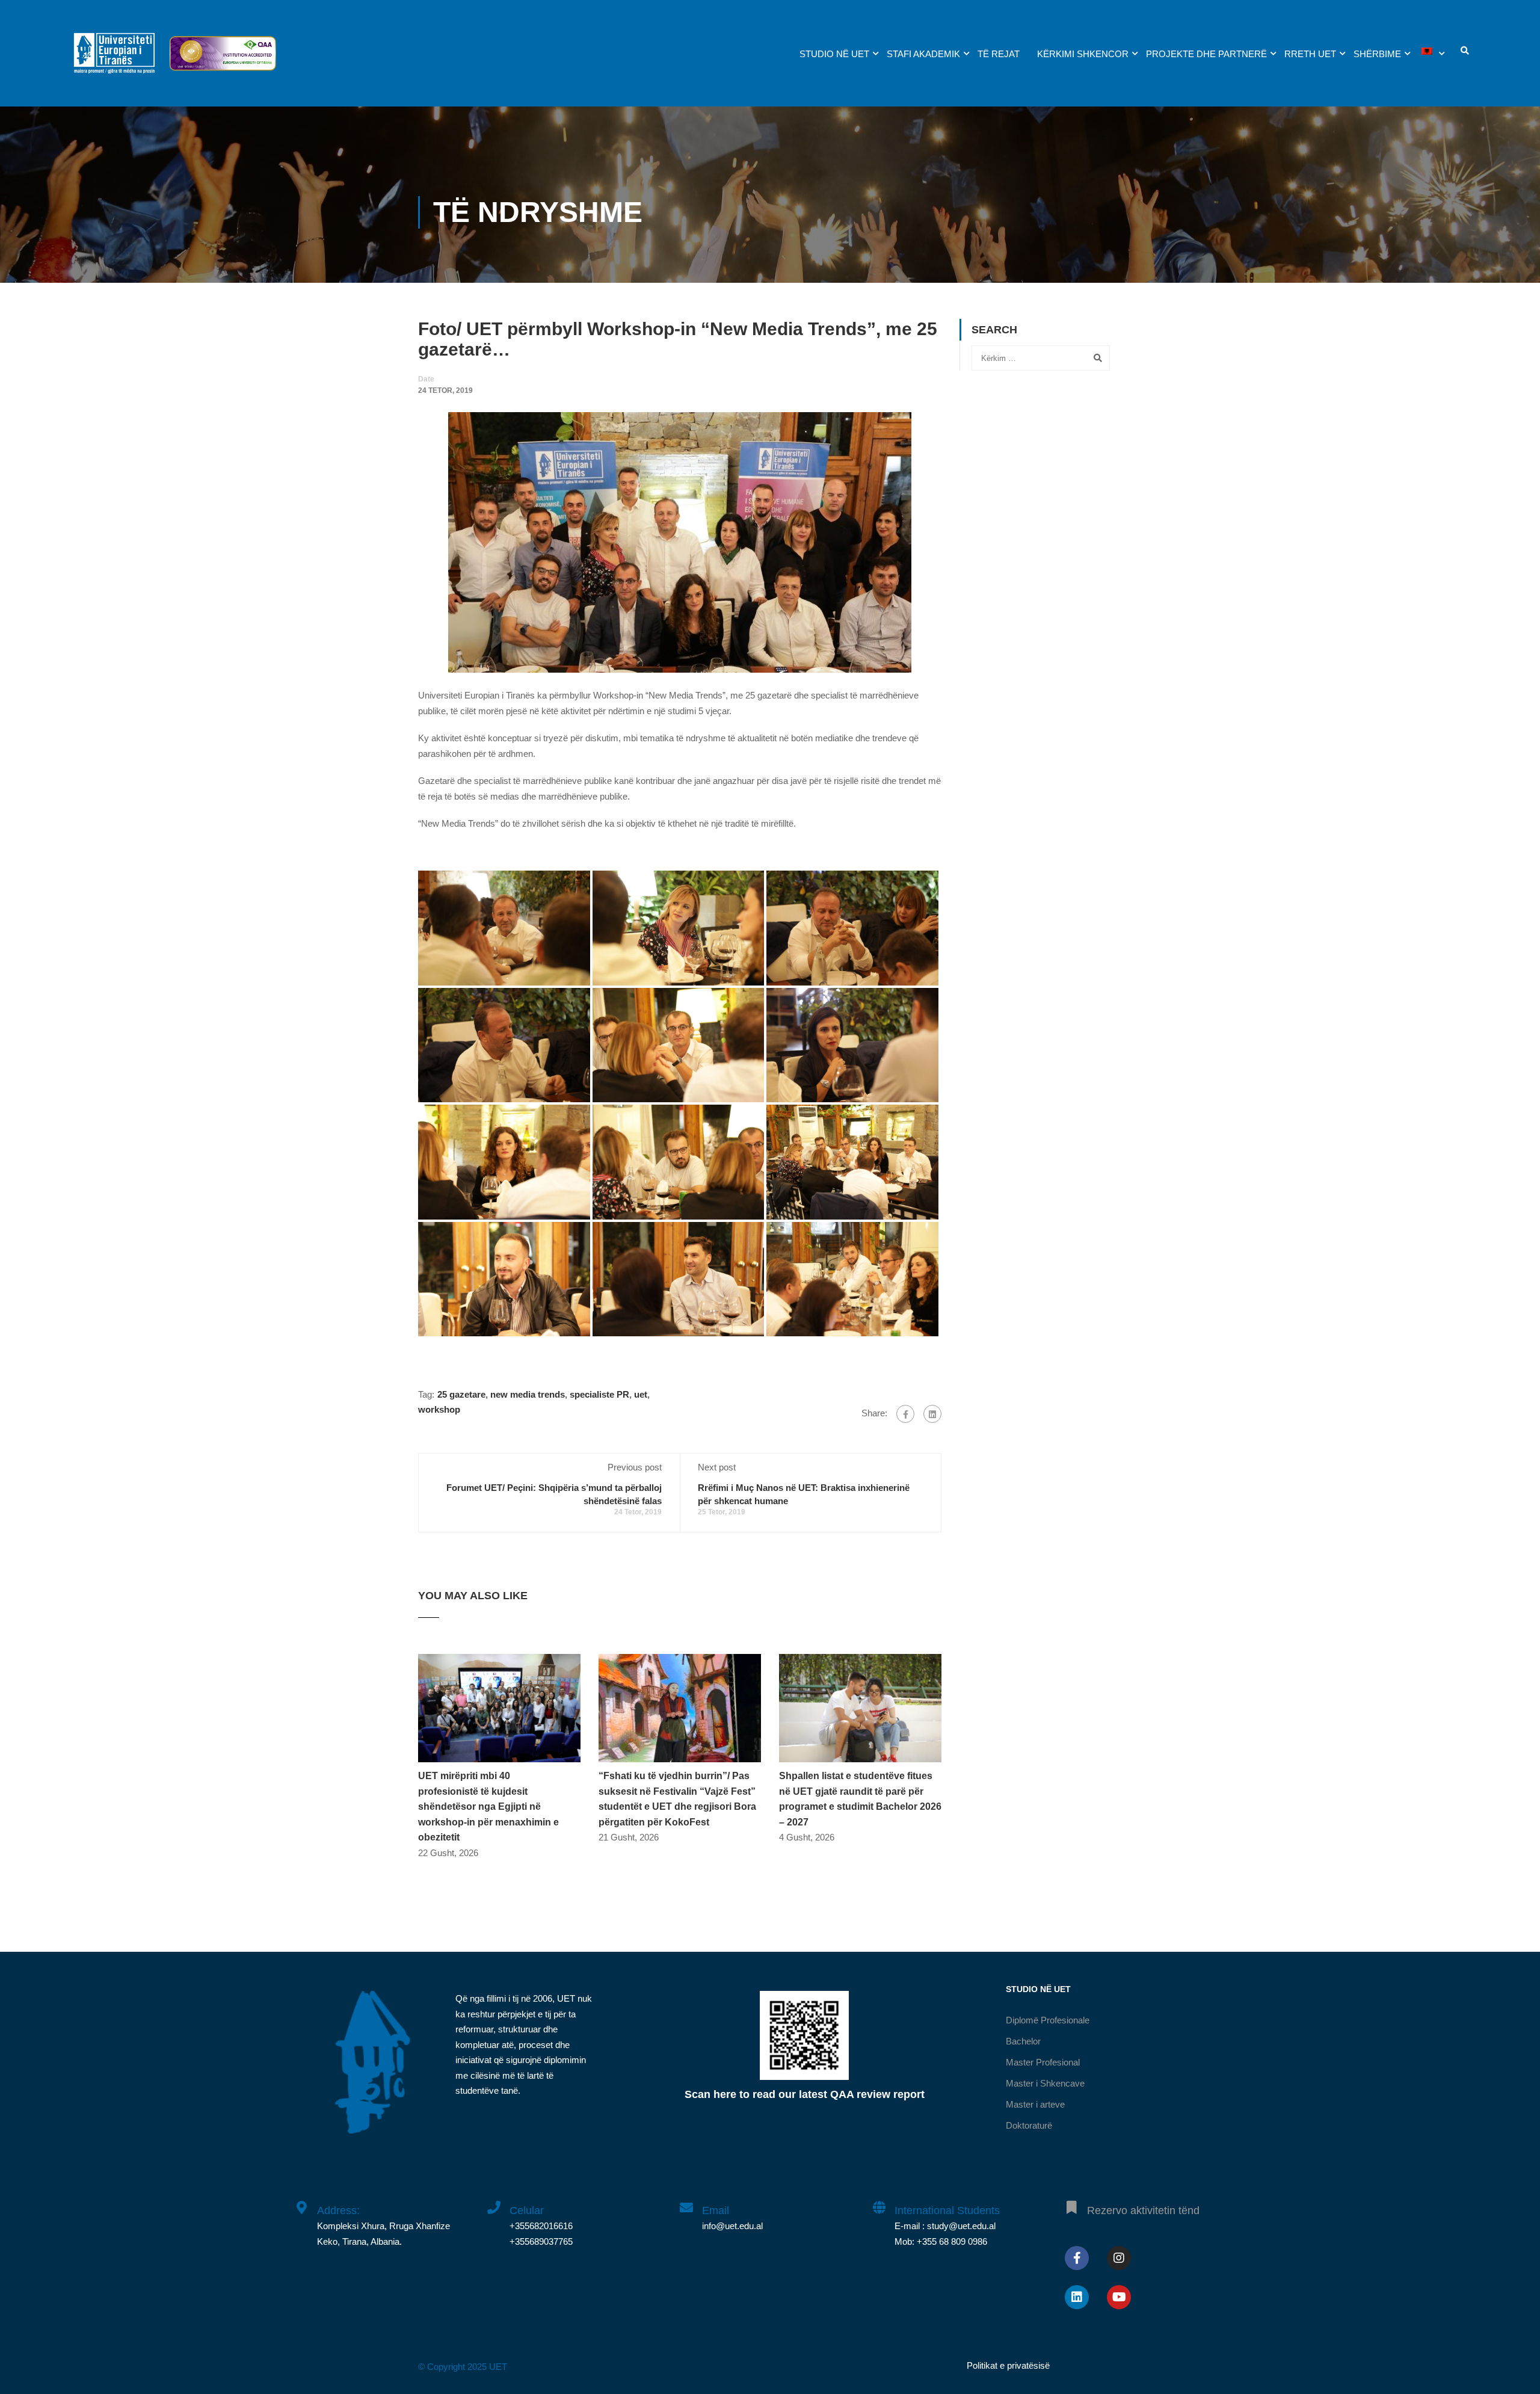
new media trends (528, 1394)
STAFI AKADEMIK (923, 54)
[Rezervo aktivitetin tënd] (1071, 2201)
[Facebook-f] (1077, 2258)
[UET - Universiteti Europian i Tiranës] (114, 59)
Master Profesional (1043, 2062)
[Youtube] (1119, 2297)
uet (641, 1394)
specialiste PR (599, 1394)
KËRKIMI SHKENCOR (1083, 54)
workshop (439, 1409)
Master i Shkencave (1045, 2083)
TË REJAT (999, 54)
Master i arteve (1035, 2104)
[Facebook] (905, 1414)
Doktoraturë (1029, 2125)
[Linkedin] (1077, 2297)
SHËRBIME (1377, 54)
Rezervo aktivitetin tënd (1143, 2210)
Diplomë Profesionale (1048, 2020)
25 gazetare (461, 1394)
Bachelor (1023, 2041)
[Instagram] (1119, 2258)
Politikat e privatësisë (1008, 2365)
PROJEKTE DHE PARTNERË (1206, 54)
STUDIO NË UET (834, 54)
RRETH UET (1310, 54)
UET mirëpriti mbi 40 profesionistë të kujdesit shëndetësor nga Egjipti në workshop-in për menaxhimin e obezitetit (488, 1806)
